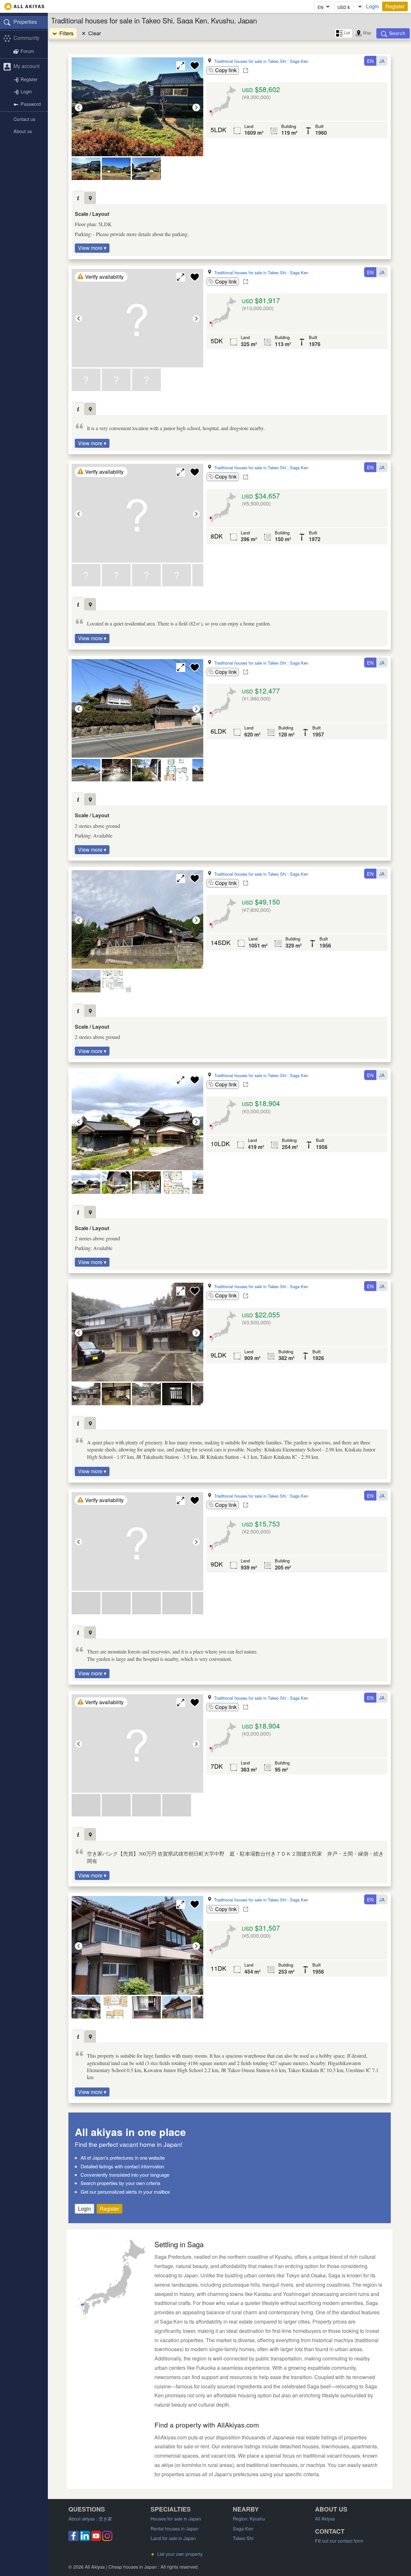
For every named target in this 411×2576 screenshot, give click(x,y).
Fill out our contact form (339, 2541)
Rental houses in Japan (175, 2528)
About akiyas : (90, 2518)
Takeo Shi (243, 2538)
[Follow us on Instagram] (107, 2539)
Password (31, 104)
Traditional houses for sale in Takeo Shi (250, 61)
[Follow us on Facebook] (74, 2539)
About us (23, 131)
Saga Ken (299, 61)
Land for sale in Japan (173, 2538)
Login (372, 6)
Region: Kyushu (249, 2518)
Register (395, 6)
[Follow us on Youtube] (96, 2539)
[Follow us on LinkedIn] (85, 2539)
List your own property (177, 2554)
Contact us (24, 119)
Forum (27, 51)
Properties (25, 22)
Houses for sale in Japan (176, 2518)
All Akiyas (325, 2518)
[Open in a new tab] (246, 71)
